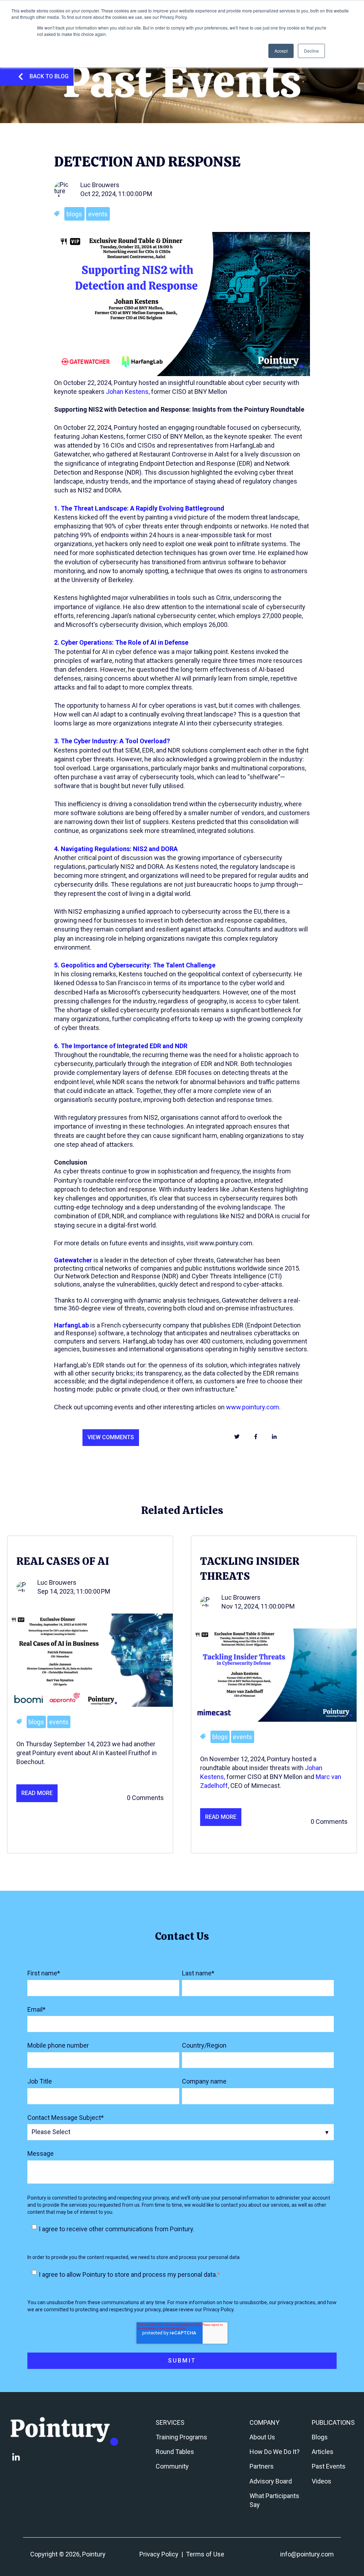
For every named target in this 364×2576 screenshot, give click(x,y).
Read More (37, 1793)
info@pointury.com (307, 2554)
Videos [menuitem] (322, 2481)
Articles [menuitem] (323, 2452)
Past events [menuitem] (329, 2466)
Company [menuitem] (264, 2422)
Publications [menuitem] (333, 2422)
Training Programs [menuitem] (181, 2437)
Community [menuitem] (172, 2466)
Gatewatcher (73, 1260)
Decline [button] (311, 51)
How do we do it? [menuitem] (275, 2452)
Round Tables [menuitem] (175, 2452)
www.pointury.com (253, 1407)
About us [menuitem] (262, 2437)
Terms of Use (205, 2554)
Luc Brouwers (100, 185)
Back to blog (49, 76)
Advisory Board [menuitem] (271, 2481)
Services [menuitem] (170, 2422)
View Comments (111, 1437)
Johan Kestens (127, 392)
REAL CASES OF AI (63, 1561)
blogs (74, 214)
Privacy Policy (159, 2554)
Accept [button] (281, 51)
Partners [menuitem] (262, 2466)
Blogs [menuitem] (320, 2437)
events (98, 214)
